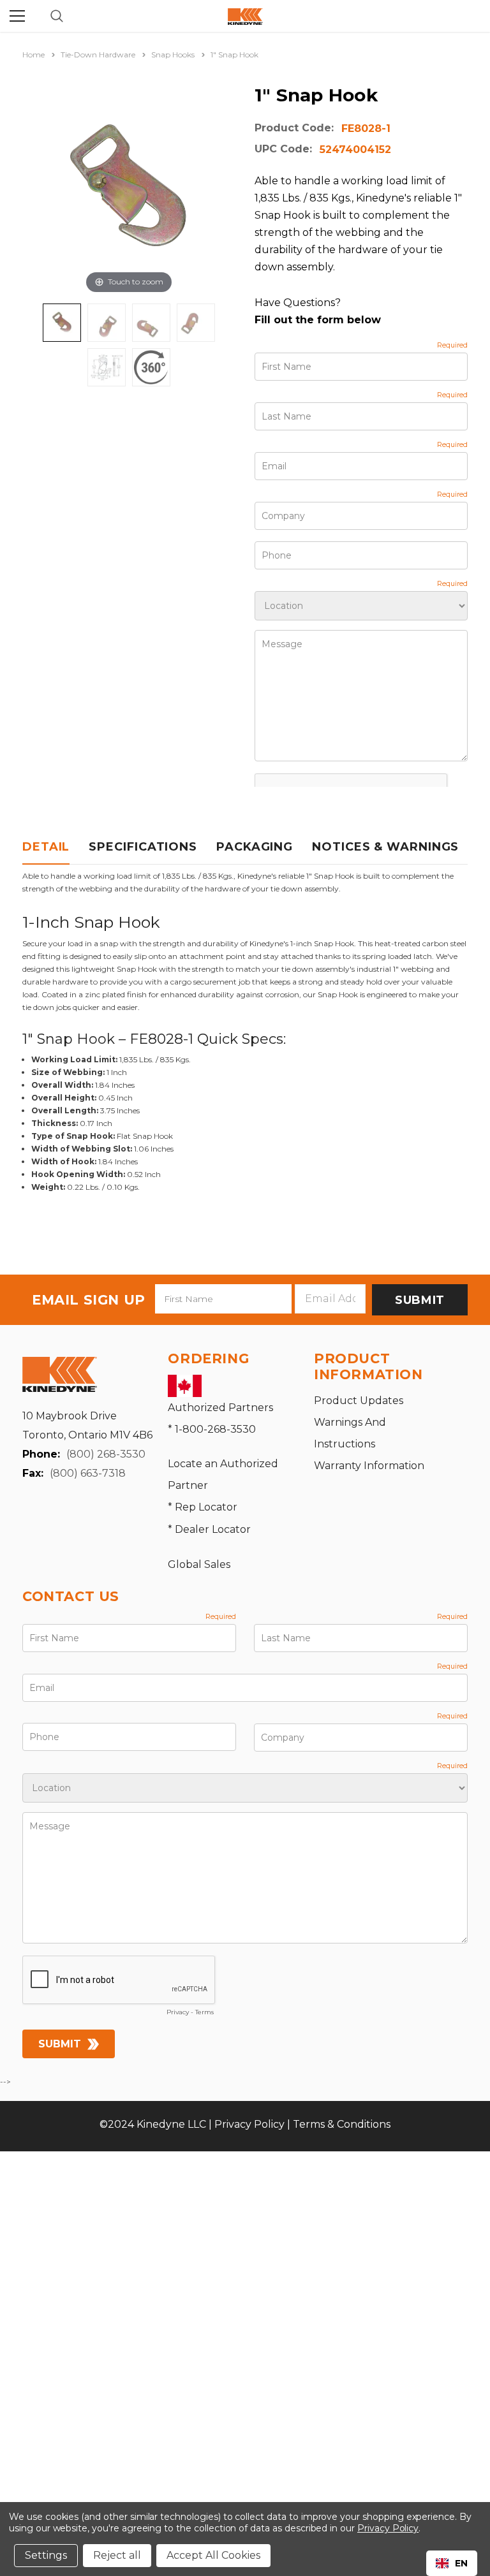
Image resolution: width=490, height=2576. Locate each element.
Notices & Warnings (385, 847)
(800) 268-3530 (106, 1454)
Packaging (255, 847)
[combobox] (452, 2563)
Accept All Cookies (213, 2555)
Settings (46, 2555)
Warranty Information (369, 1466)
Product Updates (359, 1401)
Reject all (117, 2555)
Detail (46, 847)
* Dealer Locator (209, 1529)
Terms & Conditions (342, 2124)
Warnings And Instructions (350, 1433)
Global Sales (199, 1564)
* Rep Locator (203, 1507)
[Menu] (17, 16)
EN (461, 2563)
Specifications (143, 847)
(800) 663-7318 (88, 1473)
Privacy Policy (249, 2124)
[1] (62, 323)
